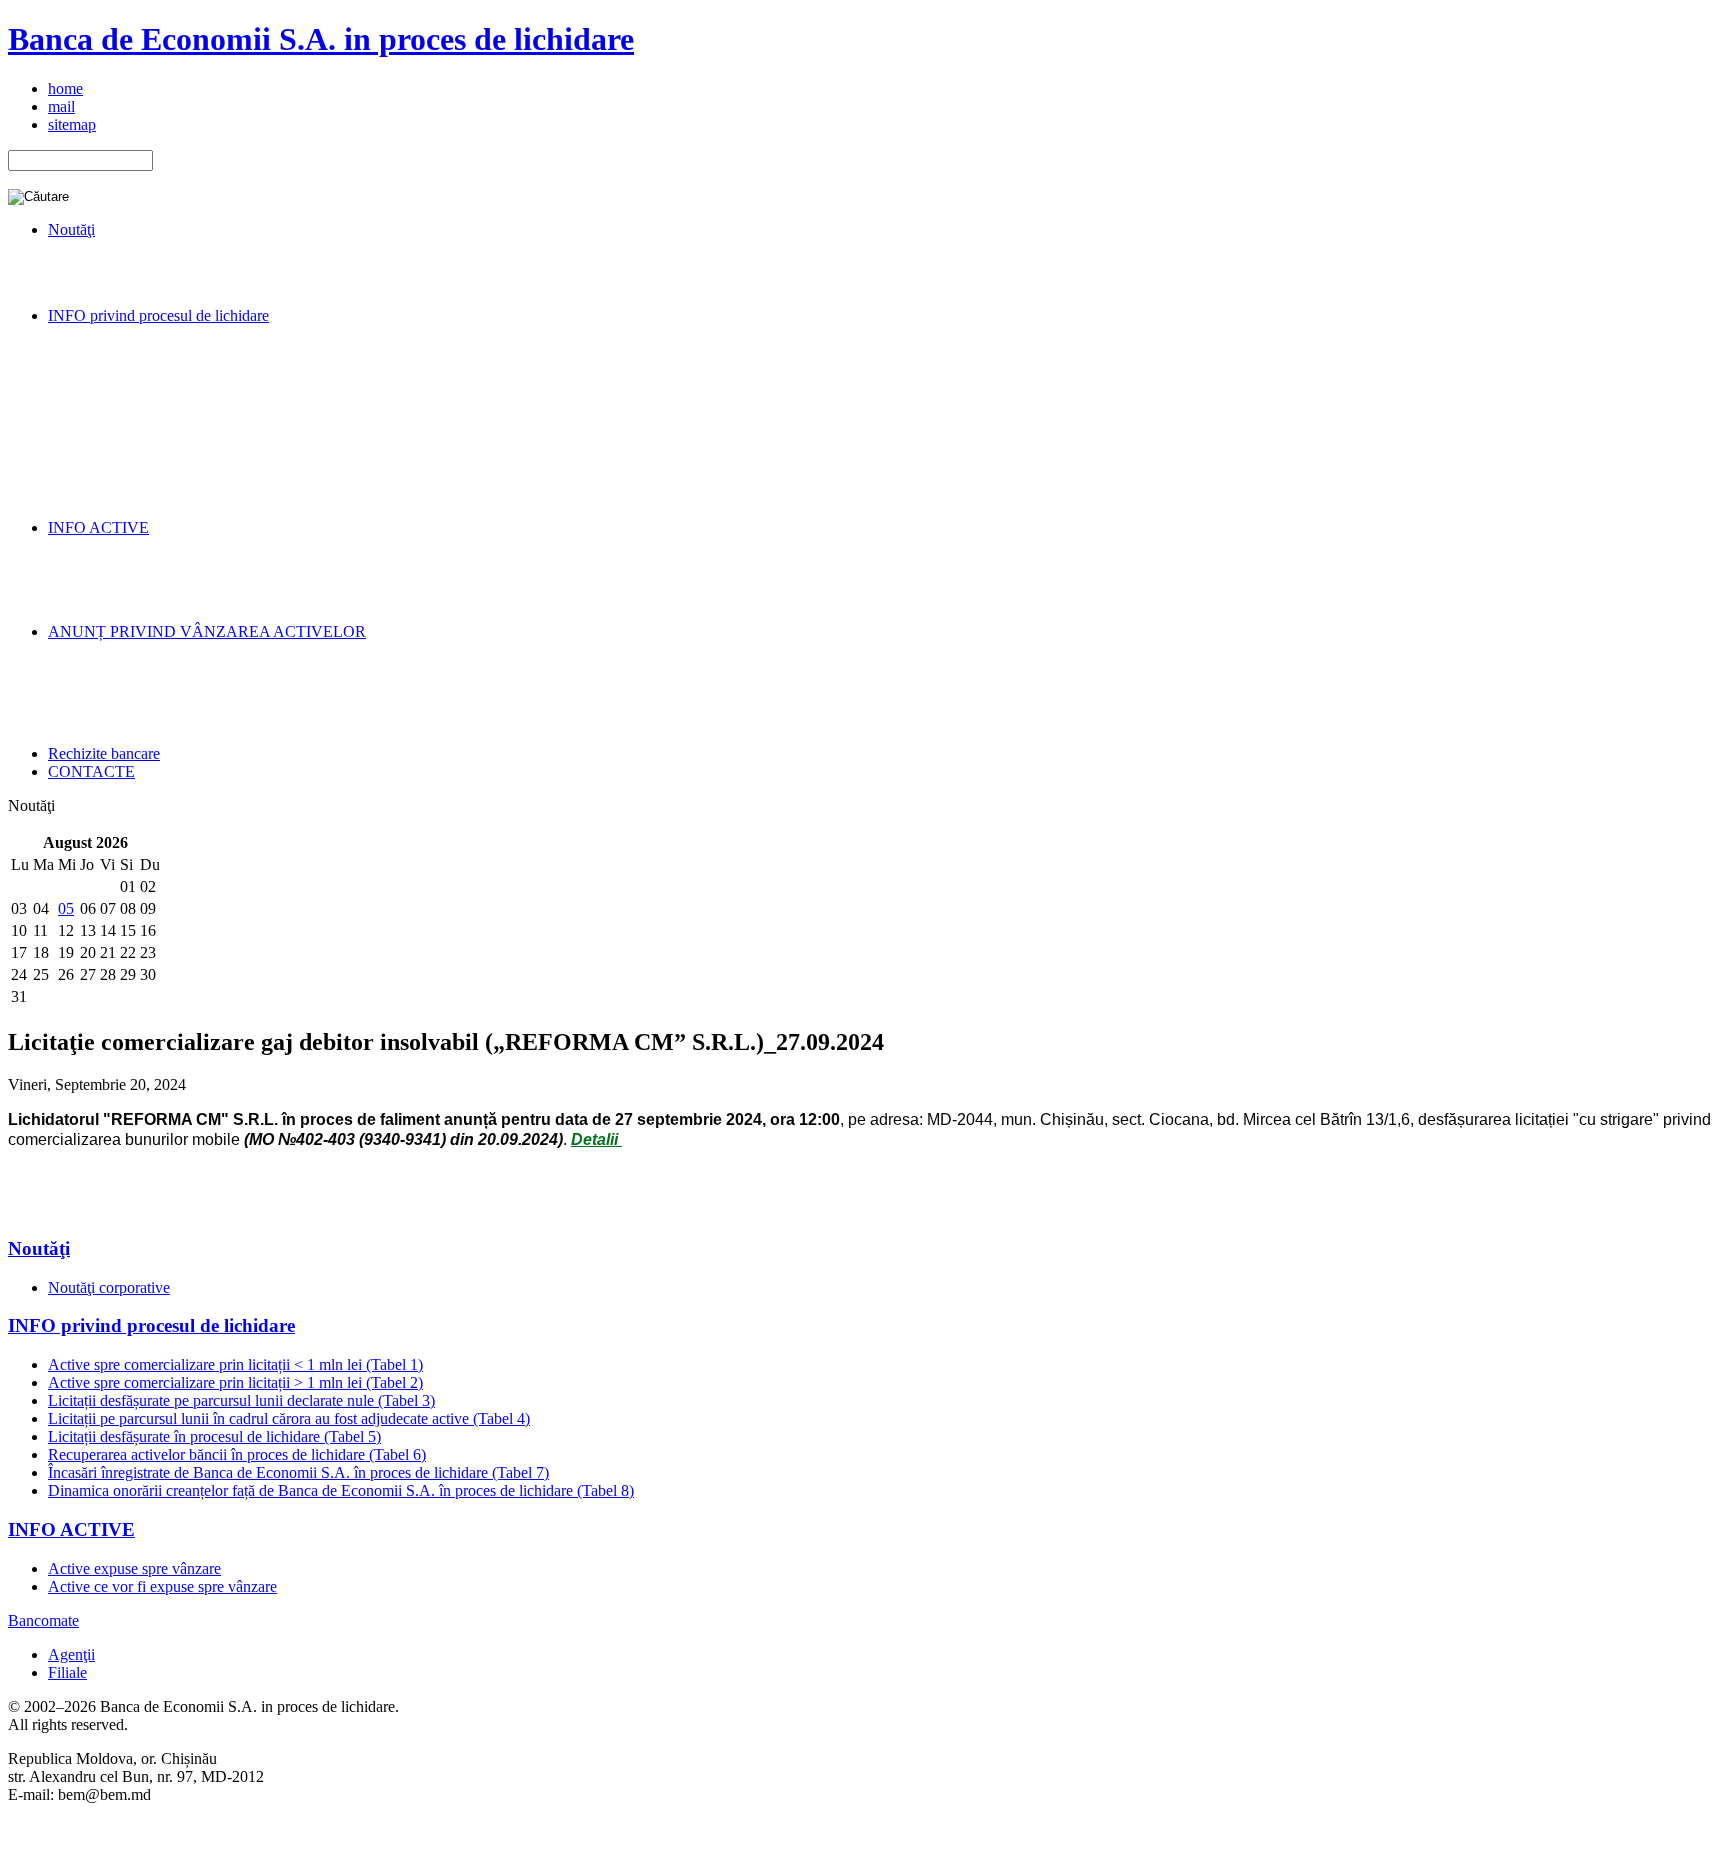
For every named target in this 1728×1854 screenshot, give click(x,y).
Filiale (67, 1672)
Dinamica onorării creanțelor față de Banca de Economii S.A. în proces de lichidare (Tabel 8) (341, 1490)
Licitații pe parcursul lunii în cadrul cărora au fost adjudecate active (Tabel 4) (289, 1418)
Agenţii (71, 1654)
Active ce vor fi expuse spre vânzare (162, 1586)
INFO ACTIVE (71, 1529)
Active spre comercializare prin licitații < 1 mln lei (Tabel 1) (235, 1364)
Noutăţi (39, 1248)
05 (66, 908)
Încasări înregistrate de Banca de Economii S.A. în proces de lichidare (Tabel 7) (298, 1472)
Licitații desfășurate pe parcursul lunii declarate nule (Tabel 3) (241, 1400)
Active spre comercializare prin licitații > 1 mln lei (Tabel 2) (235, 1382)
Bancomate (43, 1620)
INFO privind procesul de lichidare (151, 1325)
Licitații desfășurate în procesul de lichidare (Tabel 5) (214, 1436)
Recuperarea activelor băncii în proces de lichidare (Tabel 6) (237, 1454)
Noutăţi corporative (109, 1287)
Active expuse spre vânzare (134, 1568)
